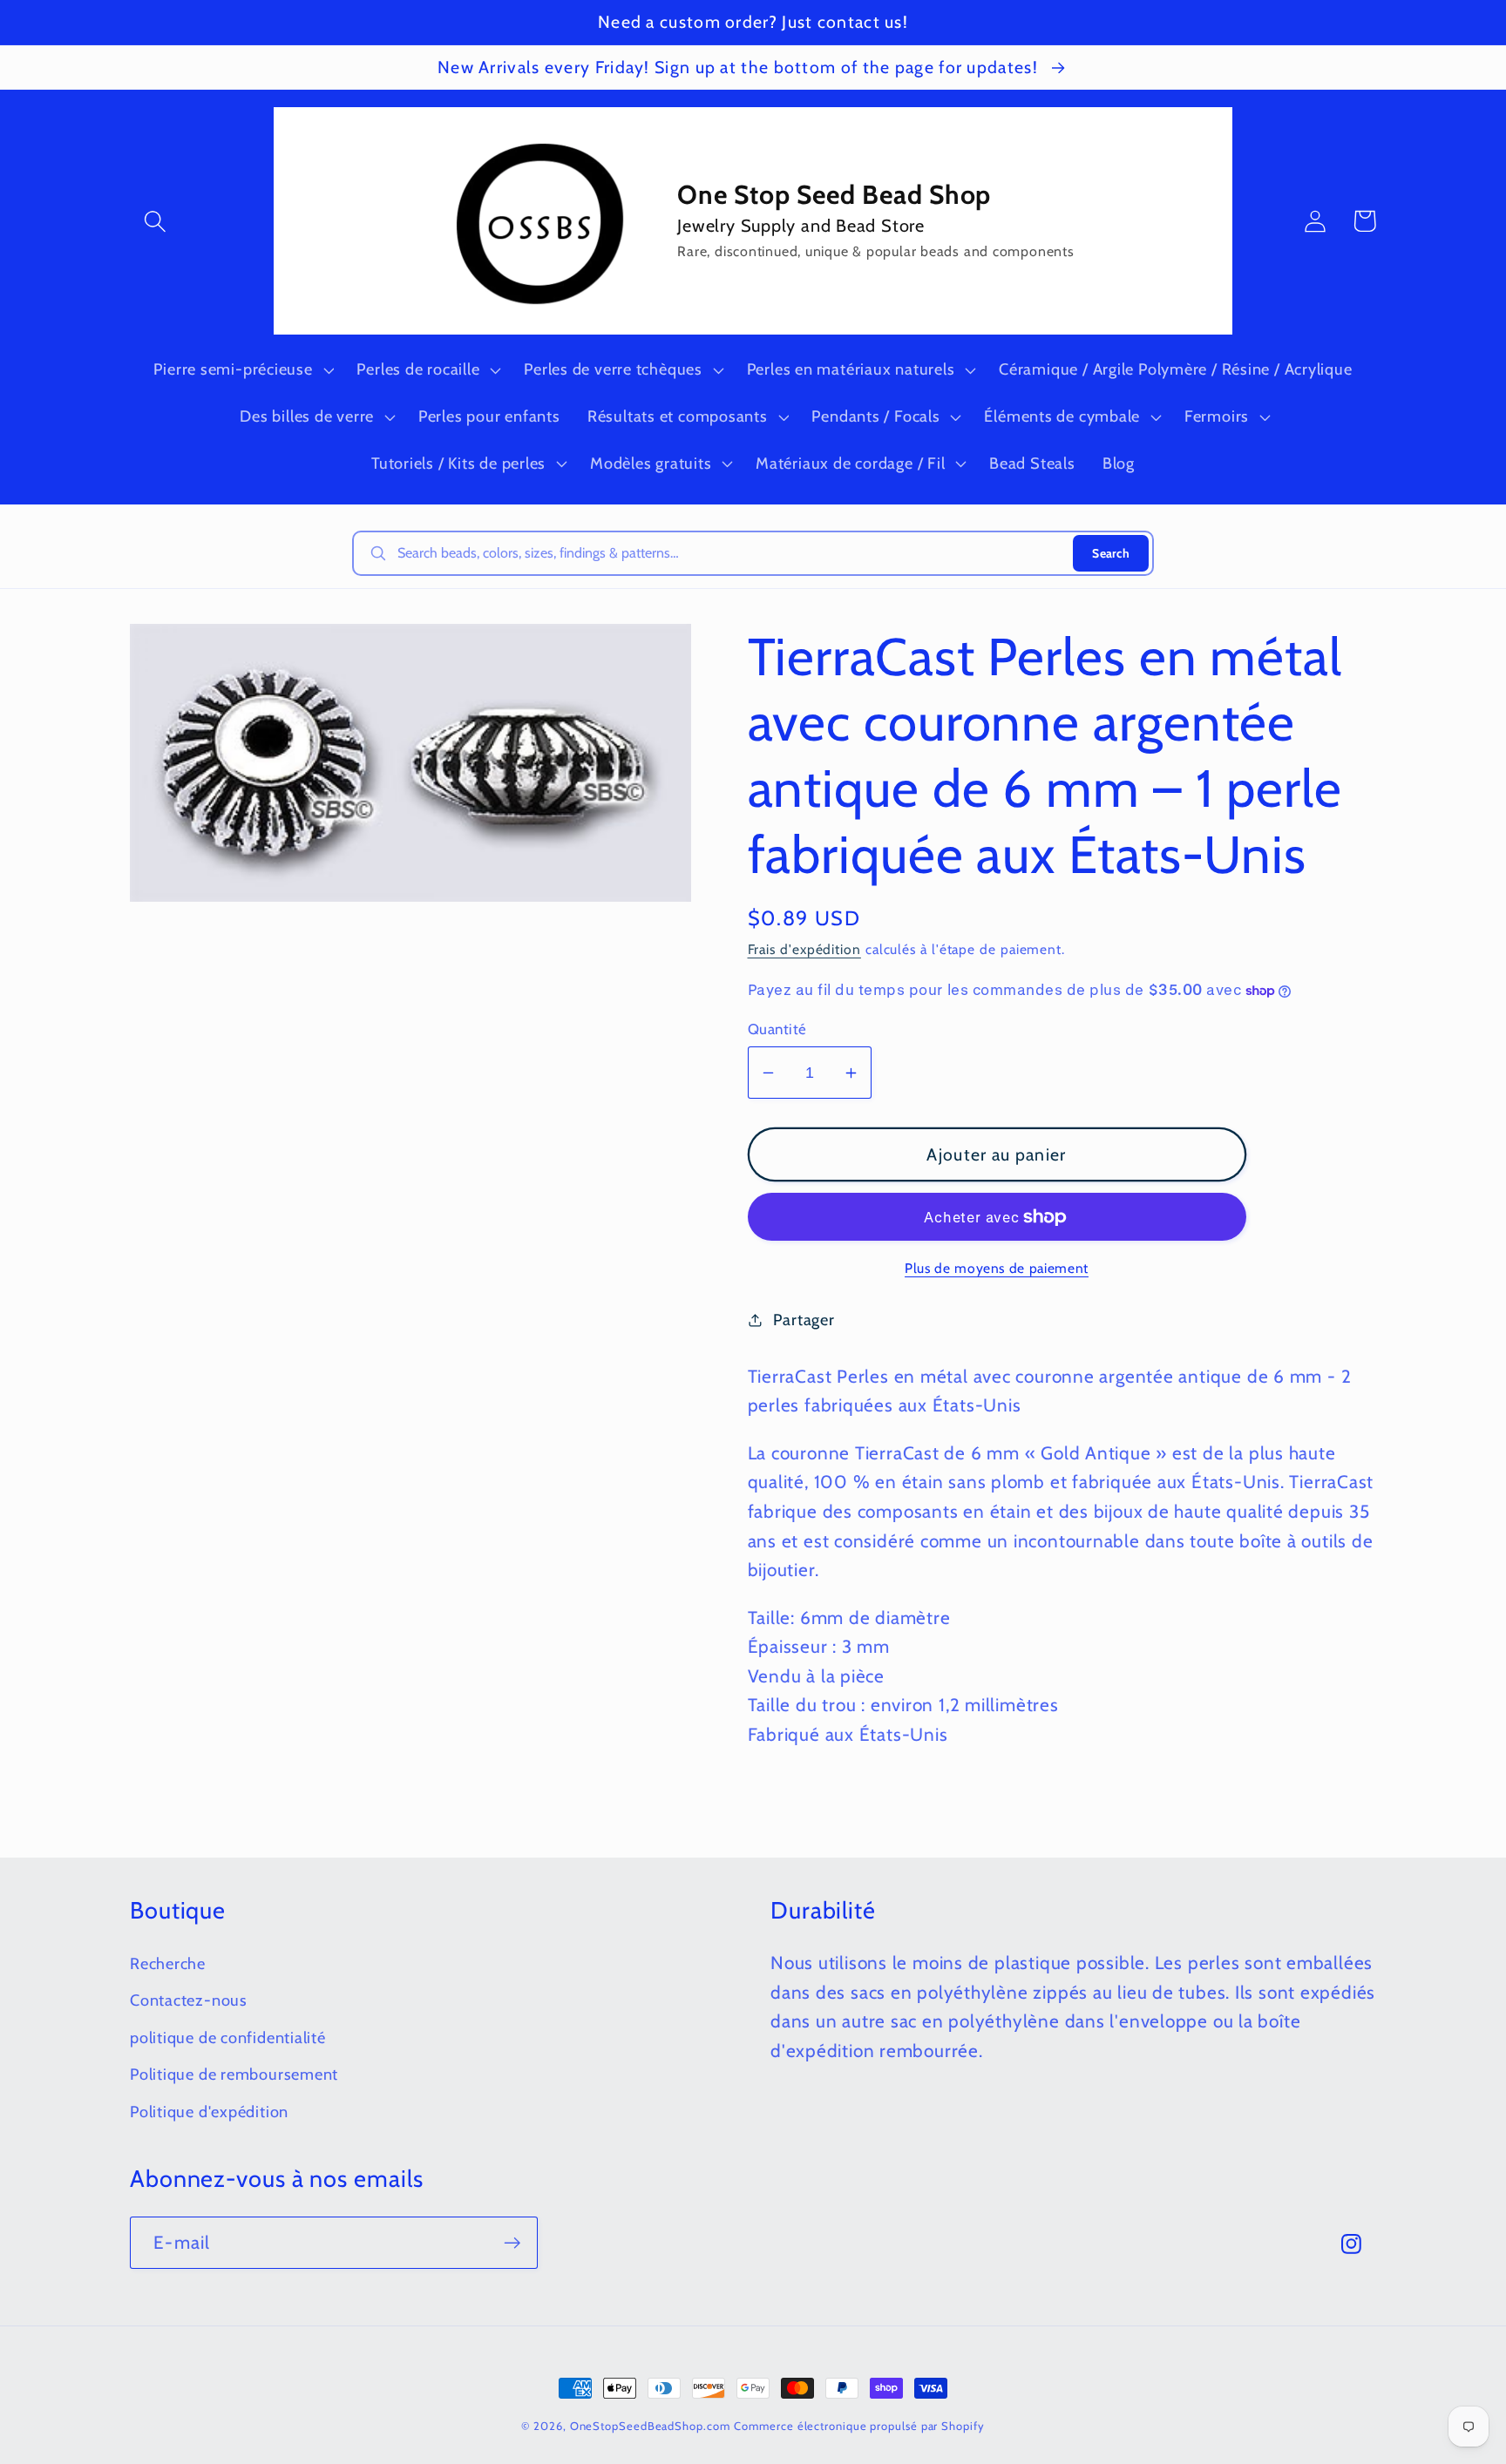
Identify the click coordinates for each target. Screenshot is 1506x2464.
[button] (155, 221)
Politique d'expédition (209, 2112)
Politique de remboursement (234, 2074)
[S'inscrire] (512, 2243)
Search (1111, 553)
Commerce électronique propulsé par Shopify (859, 2426)
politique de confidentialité (228, 2038)
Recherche (168, 1963)
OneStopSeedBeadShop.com (650, 2426)
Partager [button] (804, 1320)
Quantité (777, 1029)
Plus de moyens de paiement (997, 1268)
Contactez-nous (189, 2000)
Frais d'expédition (804, 949)
